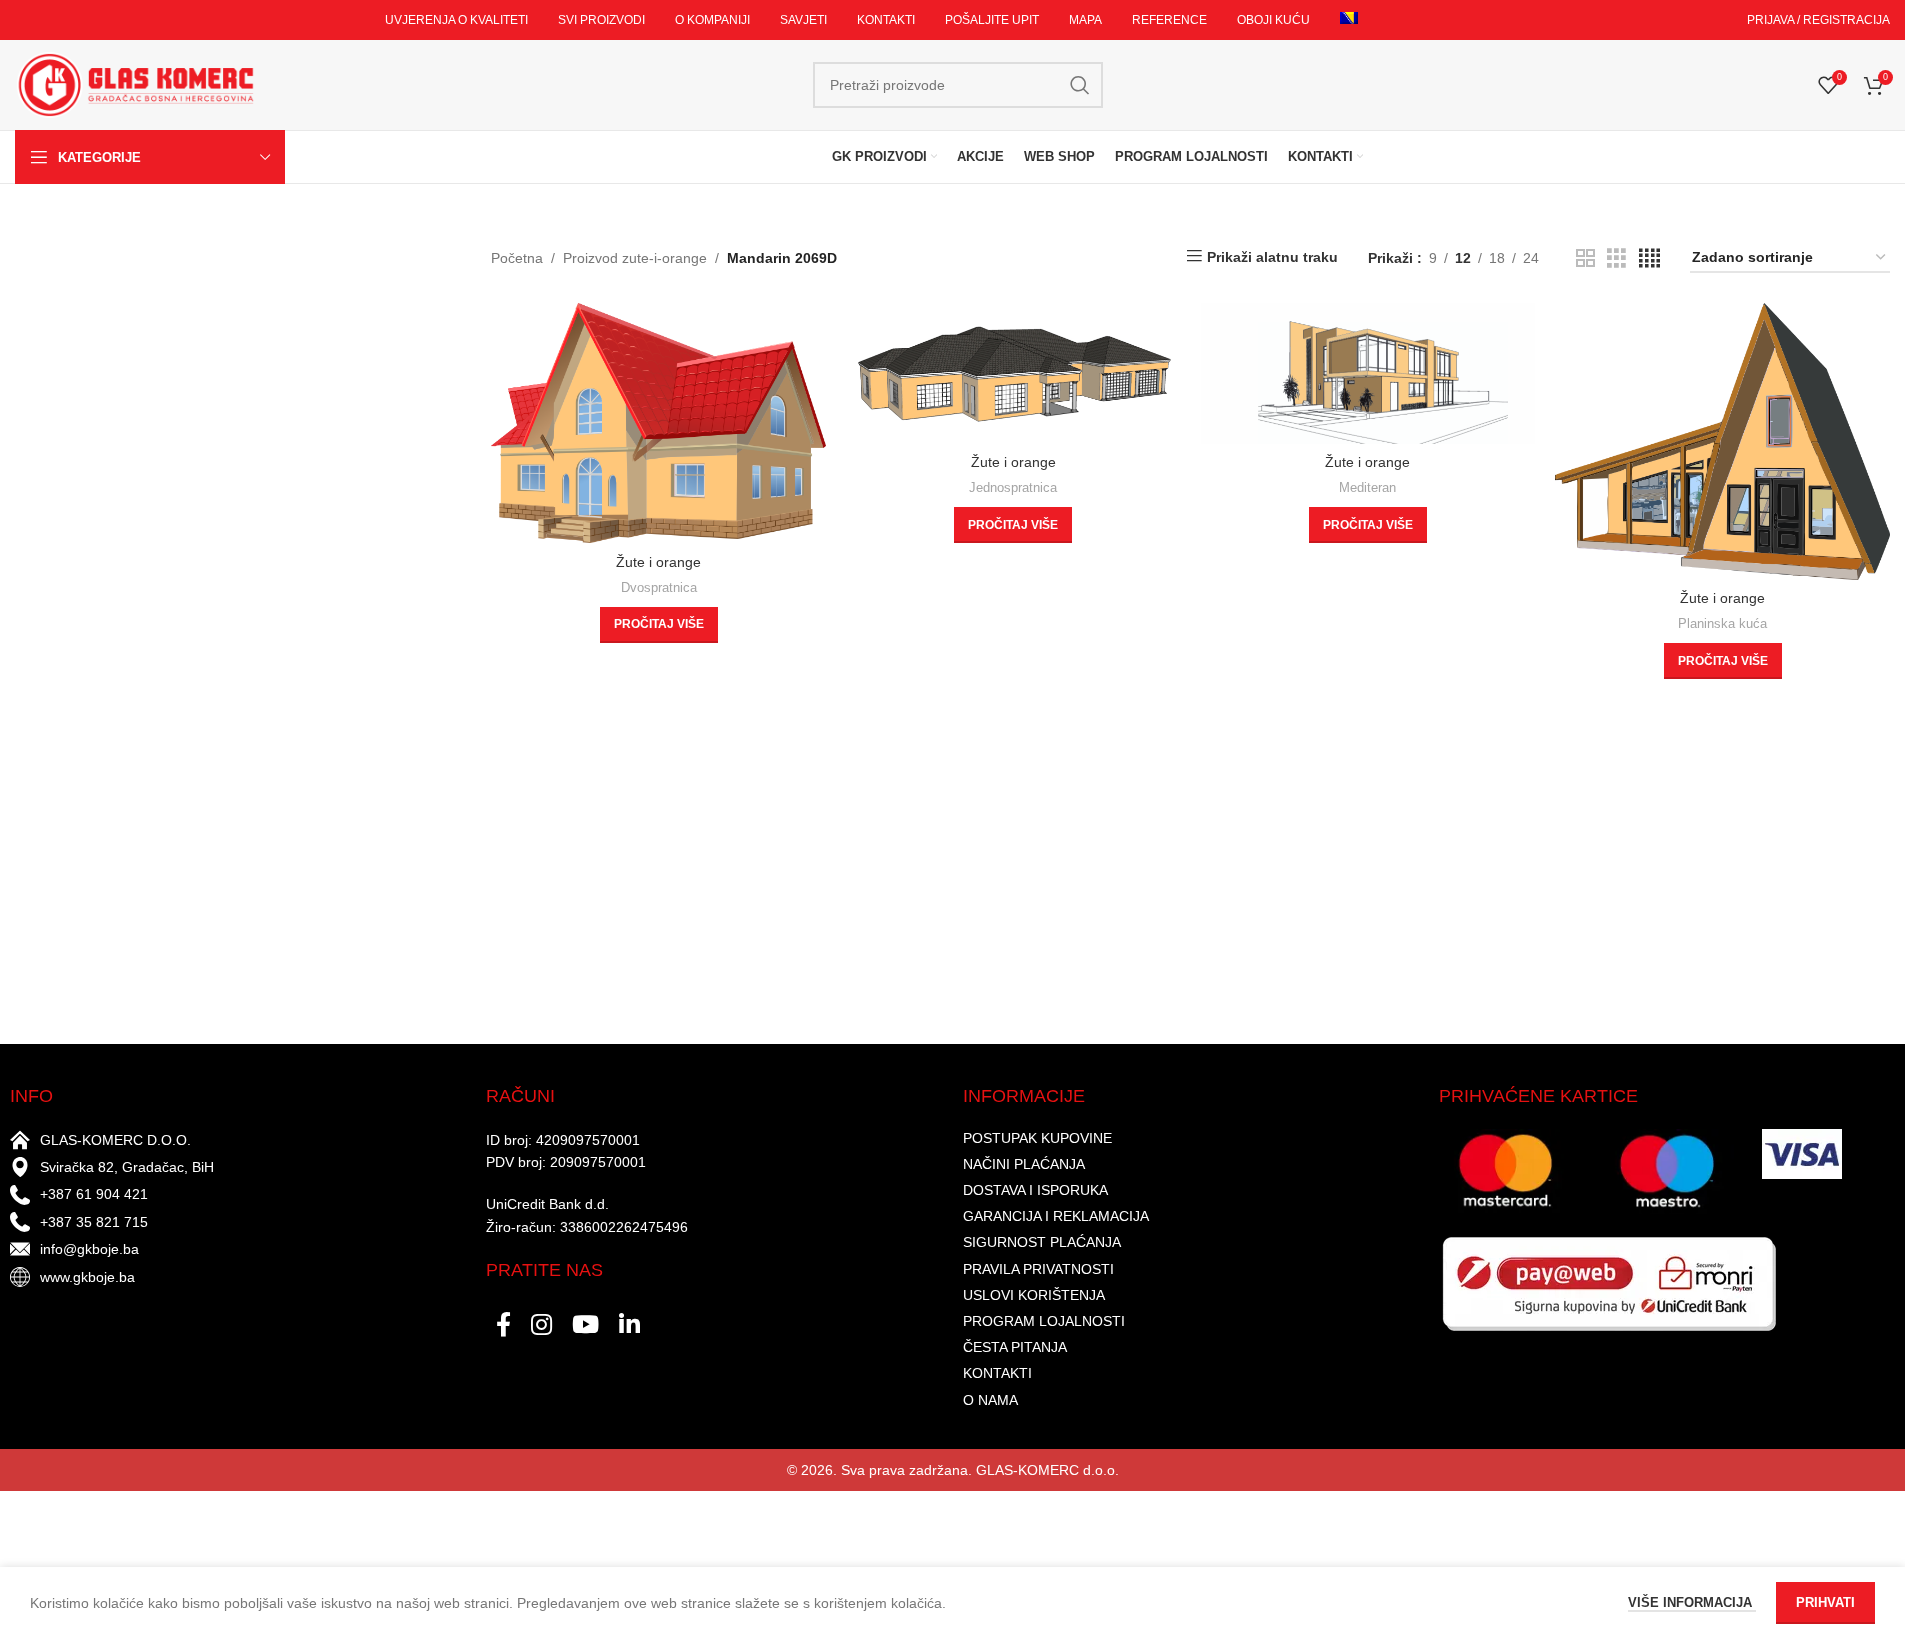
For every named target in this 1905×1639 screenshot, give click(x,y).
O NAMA (990, 1400)
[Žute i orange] (658, 423)
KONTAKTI (997, 1373)
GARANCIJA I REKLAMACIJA (1056, 1216)
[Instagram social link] (541, 1326)
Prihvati (1825, 1602)
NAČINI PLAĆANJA (1024, 1164)
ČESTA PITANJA (1015, 1347)
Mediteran (1367, 487)
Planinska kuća (1722, 623)
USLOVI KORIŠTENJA (1034, 1295)
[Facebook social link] (503, 1326)
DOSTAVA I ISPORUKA (1035, 1190)
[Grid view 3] (1616, 258)
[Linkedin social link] (629, 1326)
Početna (517, 258)
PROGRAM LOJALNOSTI (1044, 1321)
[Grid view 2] (1585, 258)
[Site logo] (135, 84)
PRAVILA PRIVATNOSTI (1038, 1269)
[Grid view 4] (1649, 258)
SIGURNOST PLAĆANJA (1042, 1242)
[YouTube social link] (585, 1326)
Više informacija (1692, 1602)
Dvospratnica (659, 587)
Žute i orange (658, 562)
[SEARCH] (1080, 85)
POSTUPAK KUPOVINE (1037, 1138)
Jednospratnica (1013, 487)
